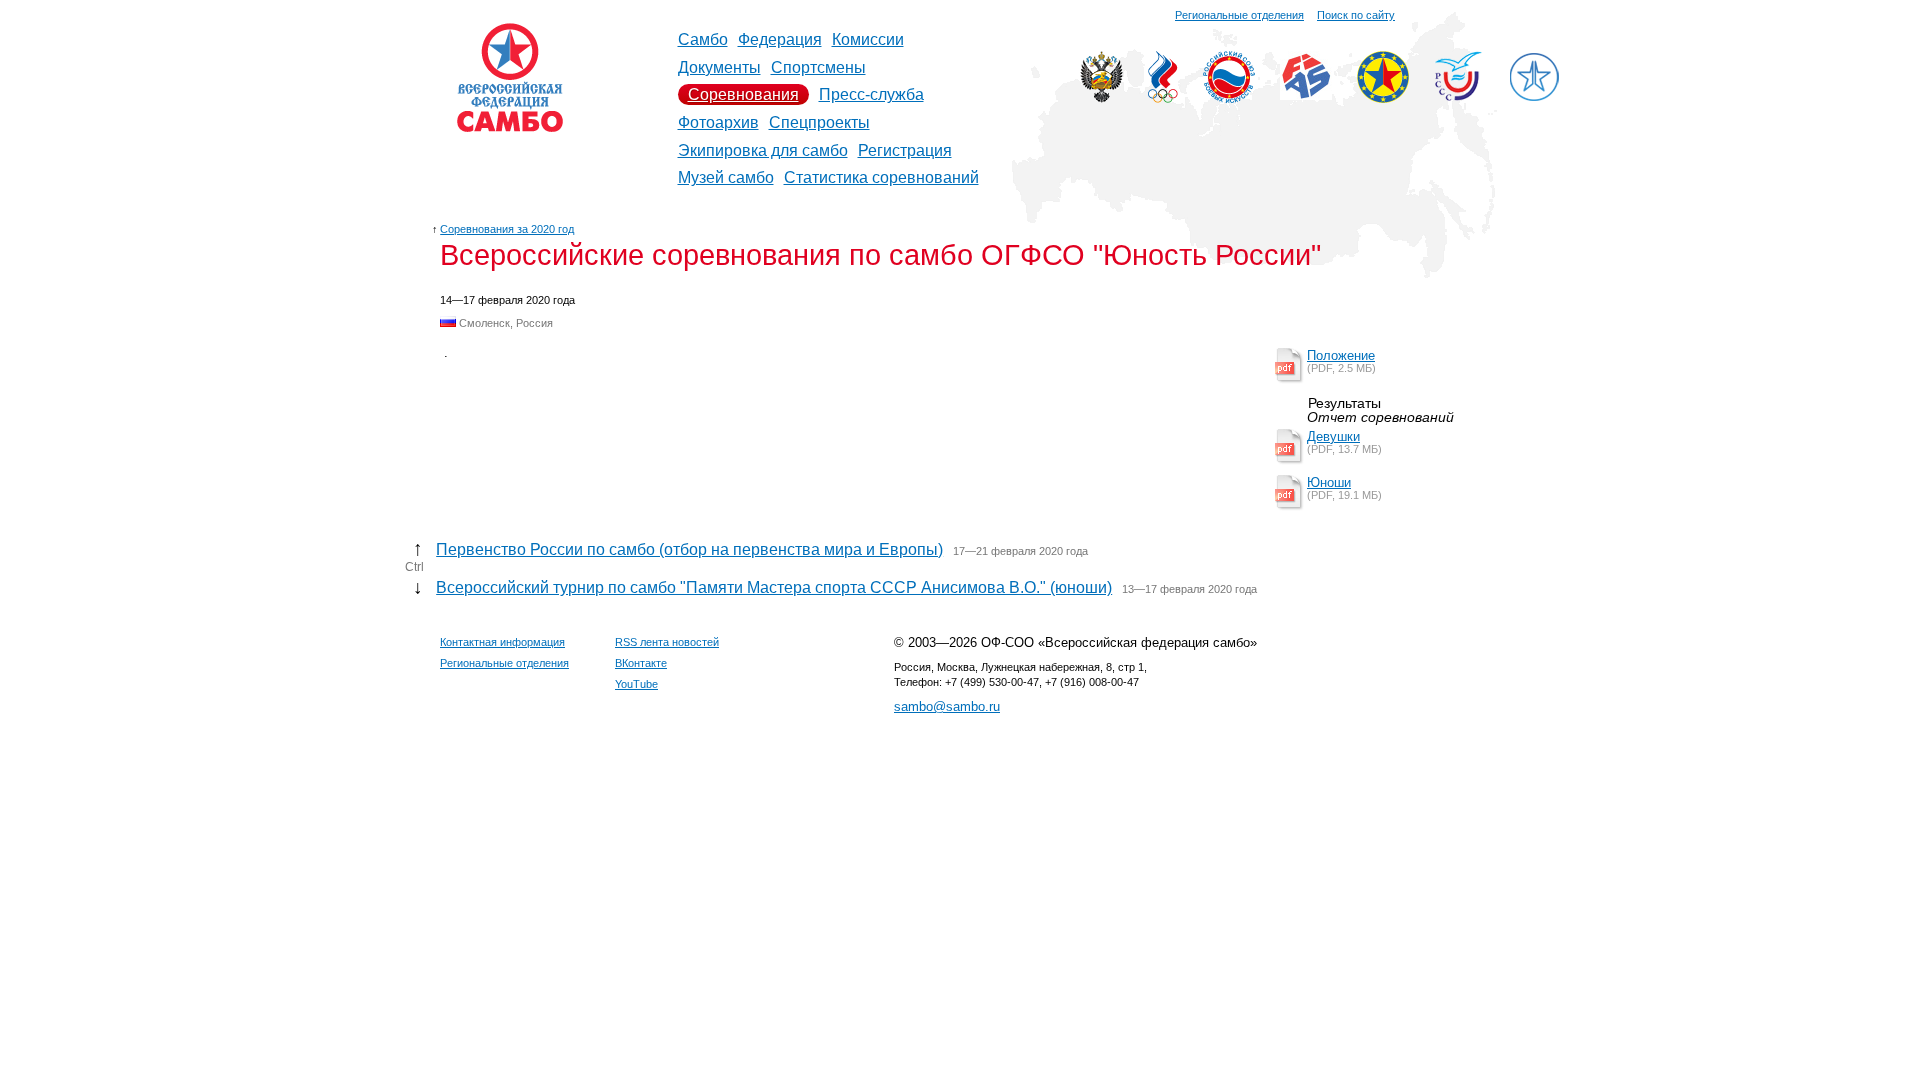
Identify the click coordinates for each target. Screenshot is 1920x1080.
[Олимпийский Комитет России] (1163, 97)
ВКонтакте (641, 663)
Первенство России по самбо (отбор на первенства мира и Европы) (689, 549)
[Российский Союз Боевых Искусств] (1229, 97)
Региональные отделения (1239, 15)
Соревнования (743, 94)
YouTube (636, 684)
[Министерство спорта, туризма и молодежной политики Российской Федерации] (1101, 97)
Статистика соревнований (881, 177)
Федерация (780, 39)
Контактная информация (502, 642)
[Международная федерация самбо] (1306, 94)
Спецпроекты (819, 122)
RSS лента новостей (667, 642)
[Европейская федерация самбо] (1383, 97)
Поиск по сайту (1356, 15)
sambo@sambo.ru (947, 706)
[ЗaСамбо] (1534, 97)
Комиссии (868, 39)
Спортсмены (818, 67)
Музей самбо (726, 177)
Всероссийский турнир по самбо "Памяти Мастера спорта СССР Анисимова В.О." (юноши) (774, 587)
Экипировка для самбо (763, 150)
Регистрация (905, 150)
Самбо (703, 39)
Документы (719, 67)
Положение (1341, 355)
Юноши (1329, 482)
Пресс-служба (871, 94)
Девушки (1333, 436)
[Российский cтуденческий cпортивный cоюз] (1458, 95)
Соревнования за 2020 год (507, 229)
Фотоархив (718, 122)
